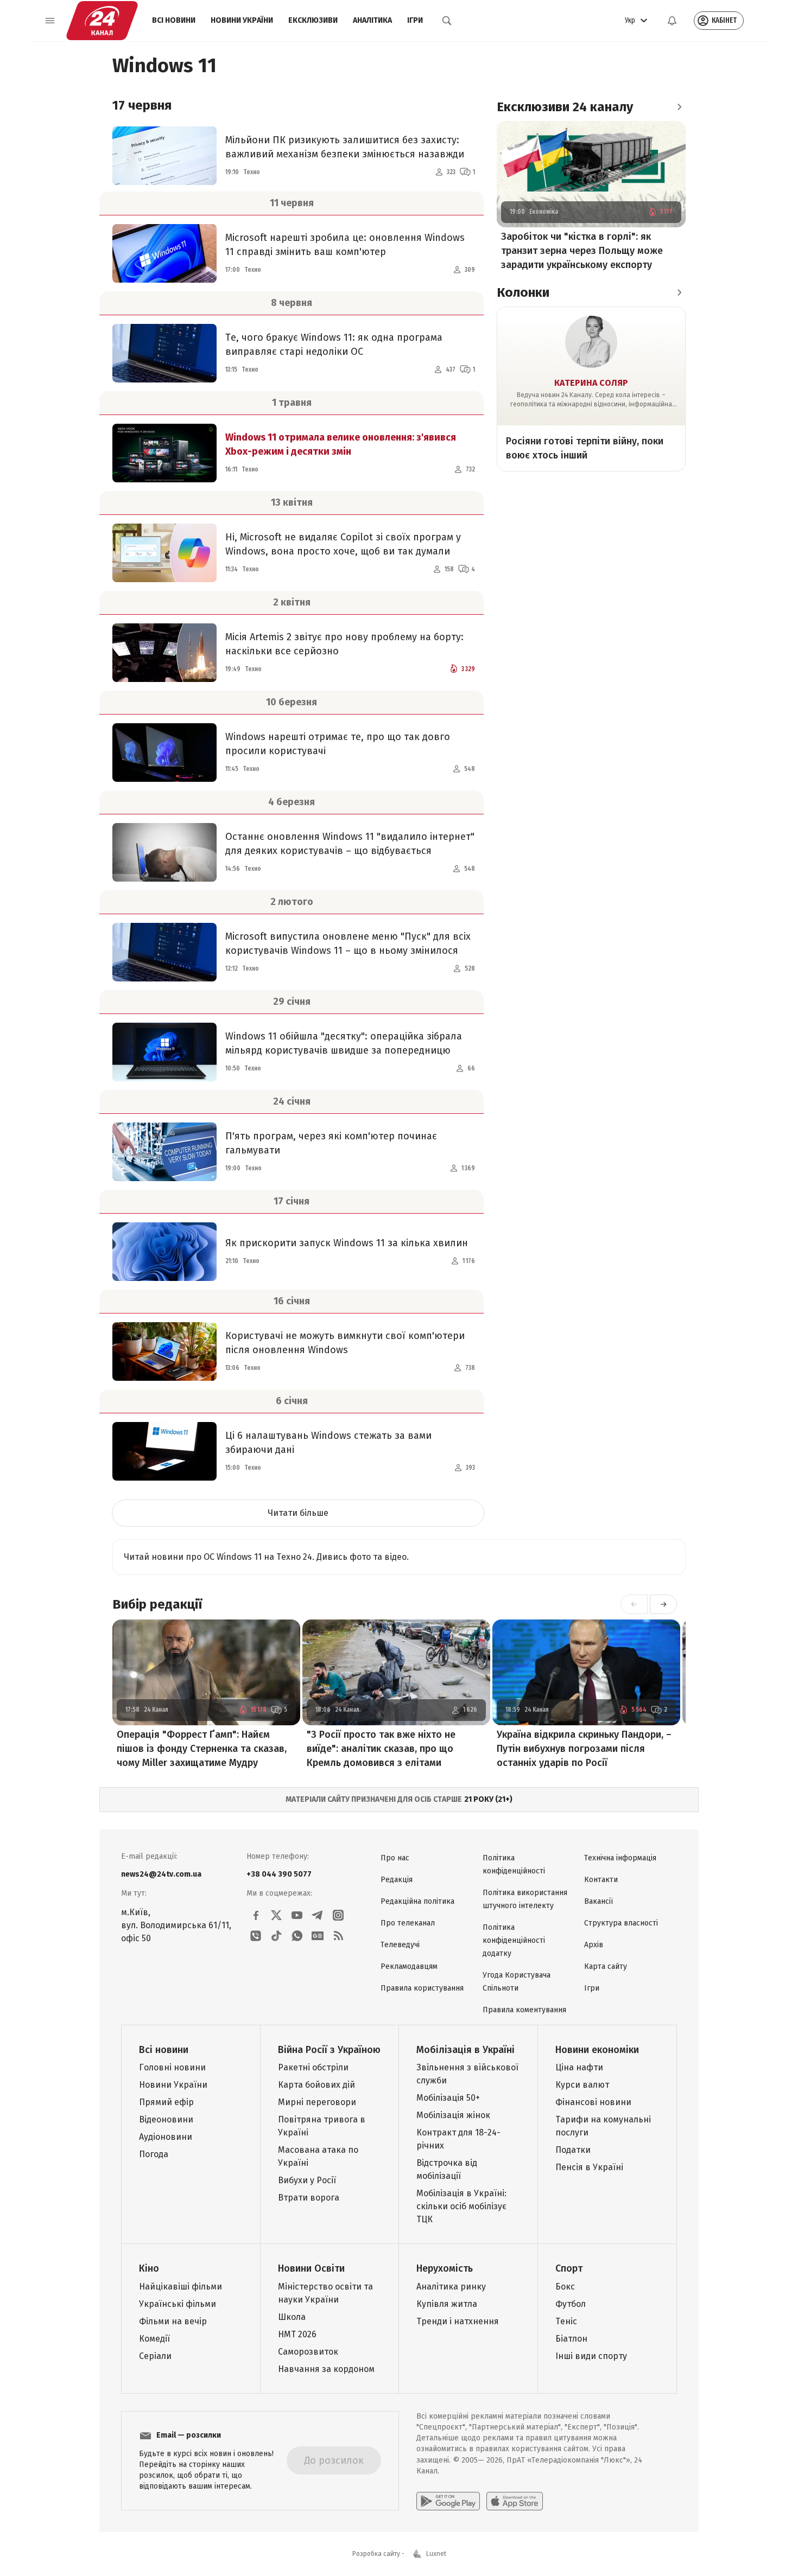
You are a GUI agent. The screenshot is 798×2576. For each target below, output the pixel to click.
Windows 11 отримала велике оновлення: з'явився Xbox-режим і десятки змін (341, 444)
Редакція (397, 1880)
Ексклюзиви (313, 20)
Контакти (601, 1880)
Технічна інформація (620, 1858)
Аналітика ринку (451, 2287)
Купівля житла (447, 2304)
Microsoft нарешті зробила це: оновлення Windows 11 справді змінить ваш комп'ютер (345, 245)
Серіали (155, 2356)
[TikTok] (276, 1936)
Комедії (154, 2339)
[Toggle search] (447, 21)
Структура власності (621, 1923)
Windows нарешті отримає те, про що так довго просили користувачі (338, 744)
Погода (154, 2154)
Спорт (569, 2268)
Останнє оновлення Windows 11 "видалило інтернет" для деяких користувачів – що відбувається (350, 844)
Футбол (571, 2304)
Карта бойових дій (316, 2085)
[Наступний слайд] (663, 1604)
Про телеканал (408, 1923)
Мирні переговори (317, 2102)
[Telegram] (318, 1915)
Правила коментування (524, 2010)
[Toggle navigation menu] (50, 21)
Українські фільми (178, 2304)
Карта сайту (606, 1966)
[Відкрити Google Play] (448, 2501)
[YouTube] (297, 1915)
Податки (573, 2150)
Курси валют (582, 2085)
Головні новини (172, 2067)
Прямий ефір (166, 2102)
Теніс (566, 2321)
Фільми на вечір (173, 2321)
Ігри (415, 20)
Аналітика (372, 20)
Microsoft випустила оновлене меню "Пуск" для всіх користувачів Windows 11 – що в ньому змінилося (348, 943)
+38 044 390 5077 (279, 1874)
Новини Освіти (311, 2268)
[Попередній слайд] (634, 1604)
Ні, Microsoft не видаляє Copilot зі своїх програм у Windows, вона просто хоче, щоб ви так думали (343, 544)
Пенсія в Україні (589, 2167)
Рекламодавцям (409, 1966)
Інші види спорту (591, 2356)
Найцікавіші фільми (180, 2287)
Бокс (565, 2287)
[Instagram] (338, 1915)
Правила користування (422, 1988)
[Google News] (318, 1936)
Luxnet (436, 2554)
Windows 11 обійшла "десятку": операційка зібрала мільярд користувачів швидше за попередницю (344, 1043)
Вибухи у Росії (307, 2180)
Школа (292, 2317)
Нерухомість (445, 2268)
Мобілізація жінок (453, 2115)
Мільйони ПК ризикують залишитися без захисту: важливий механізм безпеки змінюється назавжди (345, 147)
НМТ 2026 (297, 2334)
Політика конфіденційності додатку (514, 1940)
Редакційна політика (417, 1901)
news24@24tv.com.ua (161, 1874)
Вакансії (598, 1901)
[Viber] (256, 1936)
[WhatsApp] (297, 1936)
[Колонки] (679, 292)
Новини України (242, 20)
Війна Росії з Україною (329, 2050)
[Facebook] (256, 1915)
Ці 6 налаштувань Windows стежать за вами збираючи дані (328, 1443)
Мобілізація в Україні (465, 2050)
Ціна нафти (579, 2067)
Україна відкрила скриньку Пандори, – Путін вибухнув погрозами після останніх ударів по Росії (584, 1749)
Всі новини (174, 20)
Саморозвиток (308, 2352)
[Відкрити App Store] (515, 2501)
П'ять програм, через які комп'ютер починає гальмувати (331, 1143)
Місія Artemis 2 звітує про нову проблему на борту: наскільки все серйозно (344, 644)
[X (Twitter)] (276, 1915)
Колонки (523, 292)
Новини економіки (597, 2050)
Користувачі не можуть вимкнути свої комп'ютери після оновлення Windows (345, 1343)
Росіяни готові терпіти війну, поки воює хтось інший (585, 448)
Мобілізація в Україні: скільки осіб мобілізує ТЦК (461, 2206)
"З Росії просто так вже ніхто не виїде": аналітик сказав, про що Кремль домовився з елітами (381, 1749)
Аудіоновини (166, 2137)
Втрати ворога (309, 2198)
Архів (594, 1945)
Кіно (149, 2268)
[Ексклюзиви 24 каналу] (679, 107)
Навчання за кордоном (326, 2369)
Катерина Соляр (591, 383)
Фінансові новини (593, 2102)
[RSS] (338, 1936)
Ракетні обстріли (313, 2067)
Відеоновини (166, 2119)
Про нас (395, 1858)
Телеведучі (400, 1945)
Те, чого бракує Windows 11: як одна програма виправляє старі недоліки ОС (334, 345)
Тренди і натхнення (458, 2321)
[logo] (102, 21)
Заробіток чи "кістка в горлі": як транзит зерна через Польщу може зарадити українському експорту (582, 251)
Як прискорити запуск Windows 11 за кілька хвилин (347, 1243)
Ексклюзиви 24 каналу (565, 107)
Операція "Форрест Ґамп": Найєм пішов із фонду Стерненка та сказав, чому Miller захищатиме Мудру (202, 1749)
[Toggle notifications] (672, 21)
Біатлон (571, 2339)
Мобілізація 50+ (448, 2098)
